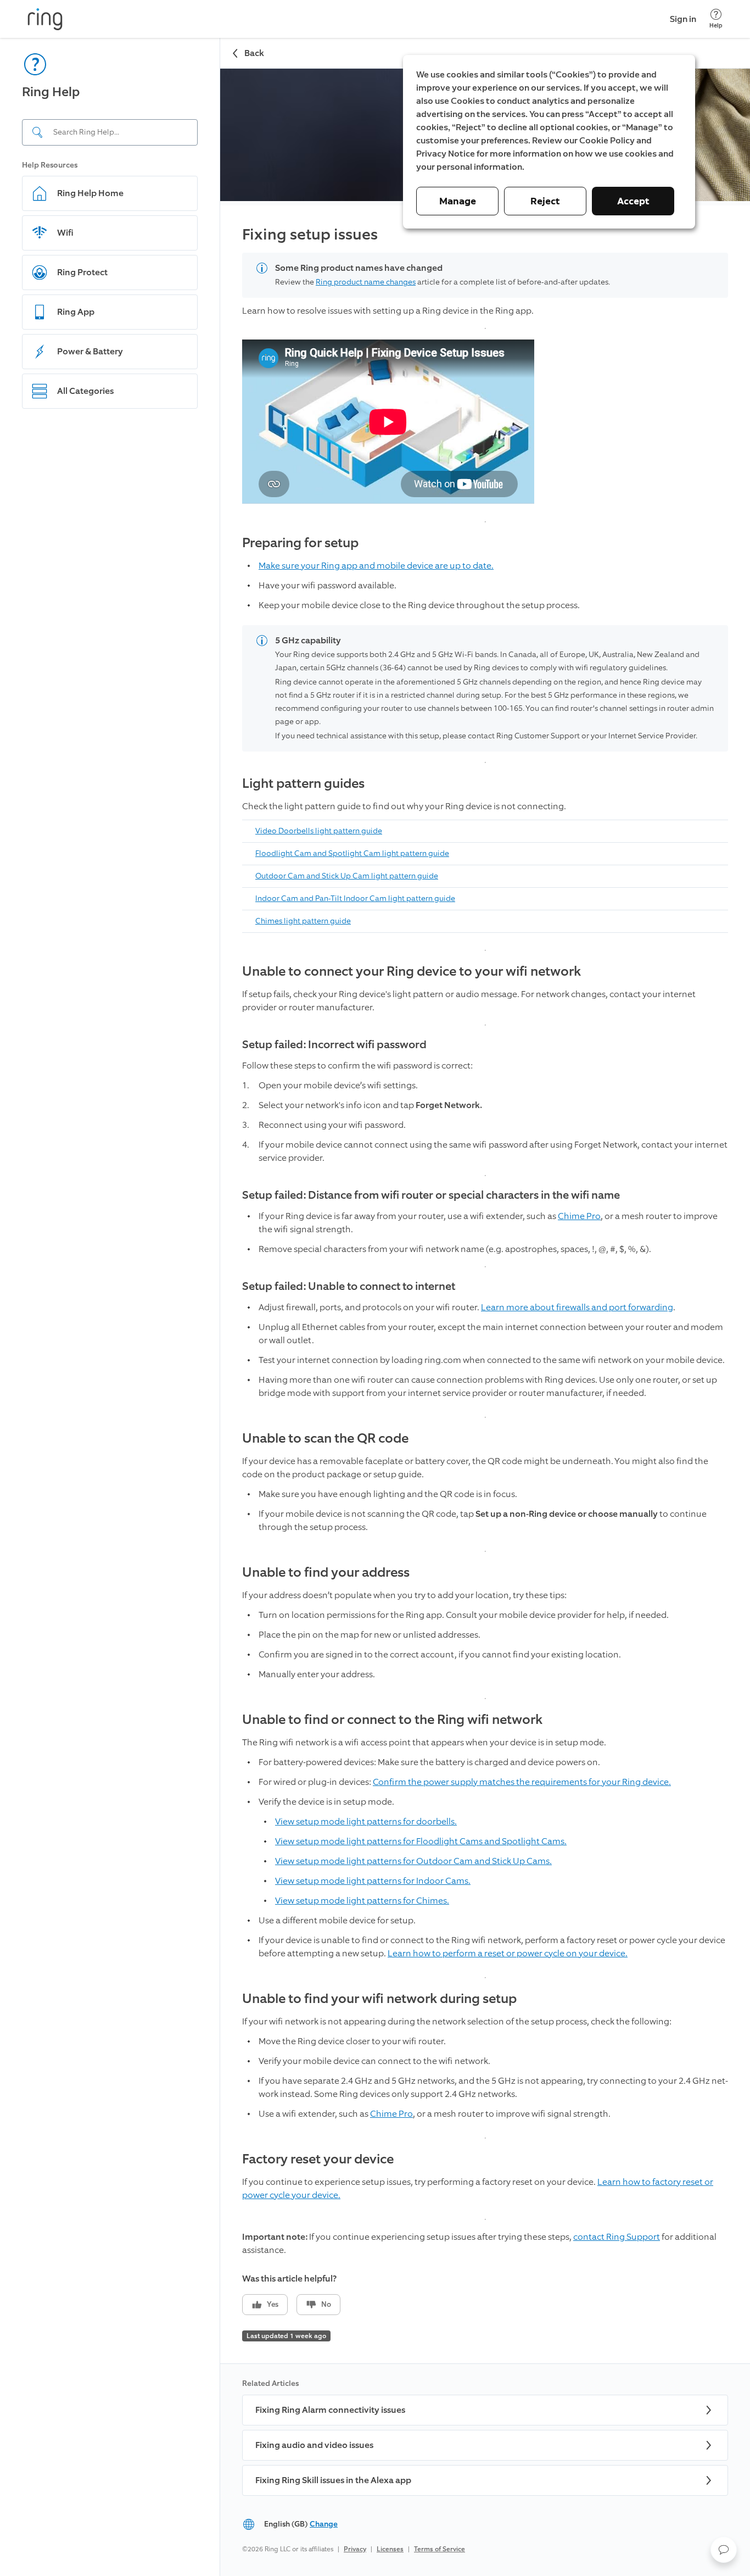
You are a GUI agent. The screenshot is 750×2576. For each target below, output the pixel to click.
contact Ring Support (617, 2237)
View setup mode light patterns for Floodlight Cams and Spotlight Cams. (421, 1841)
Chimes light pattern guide (303, 921)
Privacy (355, 2549)
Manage (458, 201)
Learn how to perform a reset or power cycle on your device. (508, 1953)
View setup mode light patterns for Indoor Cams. (373, 1881)
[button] (724, 2550)
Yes (273, 2304)
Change (324, 2524)
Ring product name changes (366, 282)
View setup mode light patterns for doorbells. (366, 1821)
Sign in (683, 19)
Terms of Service (440, 2549)
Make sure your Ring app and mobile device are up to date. (376, 566)
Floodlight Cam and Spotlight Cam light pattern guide (352, 853)
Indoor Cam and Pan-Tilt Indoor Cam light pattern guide (355, 898)
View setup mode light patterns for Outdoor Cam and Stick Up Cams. (413, 1861)
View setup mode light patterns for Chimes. (362, 1901)
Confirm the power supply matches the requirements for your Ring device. (522, 1782)
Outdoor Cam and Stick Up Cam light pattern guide (347, 876)
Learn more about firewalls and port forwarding (577, 1307)
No (326, 2304)
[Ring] (45, 19)
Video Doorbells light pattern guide (319, 831)
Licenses (390, 2549)
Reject (545, 201)
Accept (633, 201)
